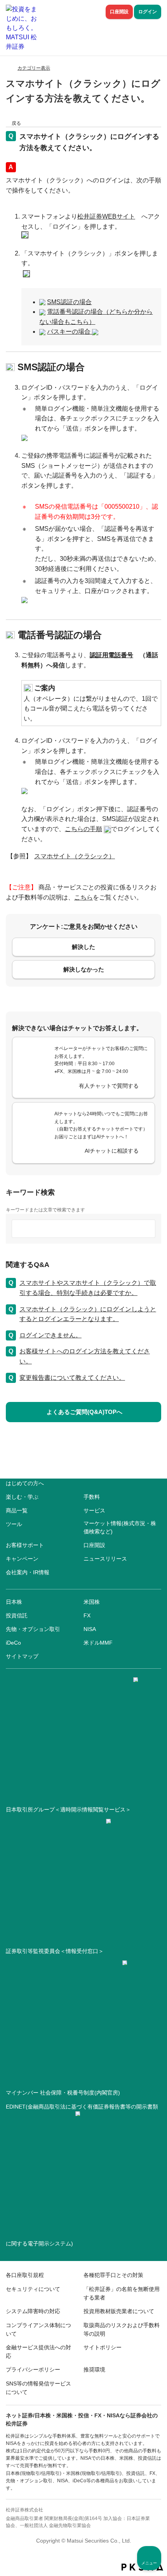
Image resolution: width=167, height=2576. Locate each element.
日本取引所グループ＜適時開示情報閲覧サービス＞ (68, 1809)
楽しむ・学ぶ (22, 1497)
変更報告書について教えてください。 (72, 1378)
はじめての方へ (25, 1483)
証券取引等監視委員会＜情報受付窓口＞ (55, 1951)
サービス (94, 1510)
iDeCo (13, 1643)
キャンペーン (22, 1559)
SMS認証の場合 (69, 302)
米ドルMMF (98, 1643)
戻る (16, 123)
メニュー (149, 2563)
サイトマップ (22, 1656)
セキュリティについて (33, 2289)
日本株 (14, 1602)
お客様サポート (25, 1545)
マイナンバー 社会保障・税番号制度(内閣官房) (63, 2093)
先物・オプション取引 (33, 1629)
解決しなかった (84, 969)
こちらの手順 (83, 829)
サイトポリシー (103, 2347)
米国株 (92, 1602)
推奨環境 (94, 2369)
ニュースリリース (105, 1559)
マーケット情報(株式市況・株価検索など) (120, 1527)
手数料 (92, 1497)
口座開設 (119, 12)
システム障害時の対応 (33, 2311)
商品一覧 (17, 1510)
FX (87, 1615)
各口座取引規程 (25, 2275)
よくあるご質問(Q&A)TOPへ (84, 1412)
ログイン (148, 12)
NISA (90, 1629)
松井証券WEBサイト (106, 216)
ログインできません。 (50, 1335)
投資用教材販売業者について (119, 2311)
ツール (14, 1524)
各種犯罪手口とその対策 (113, 2275)
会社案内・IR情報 (28, 1572)
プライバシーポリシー (33, 2369)
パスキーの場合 (70, 332)
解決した (83, 947)
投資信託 (17, 1615)
